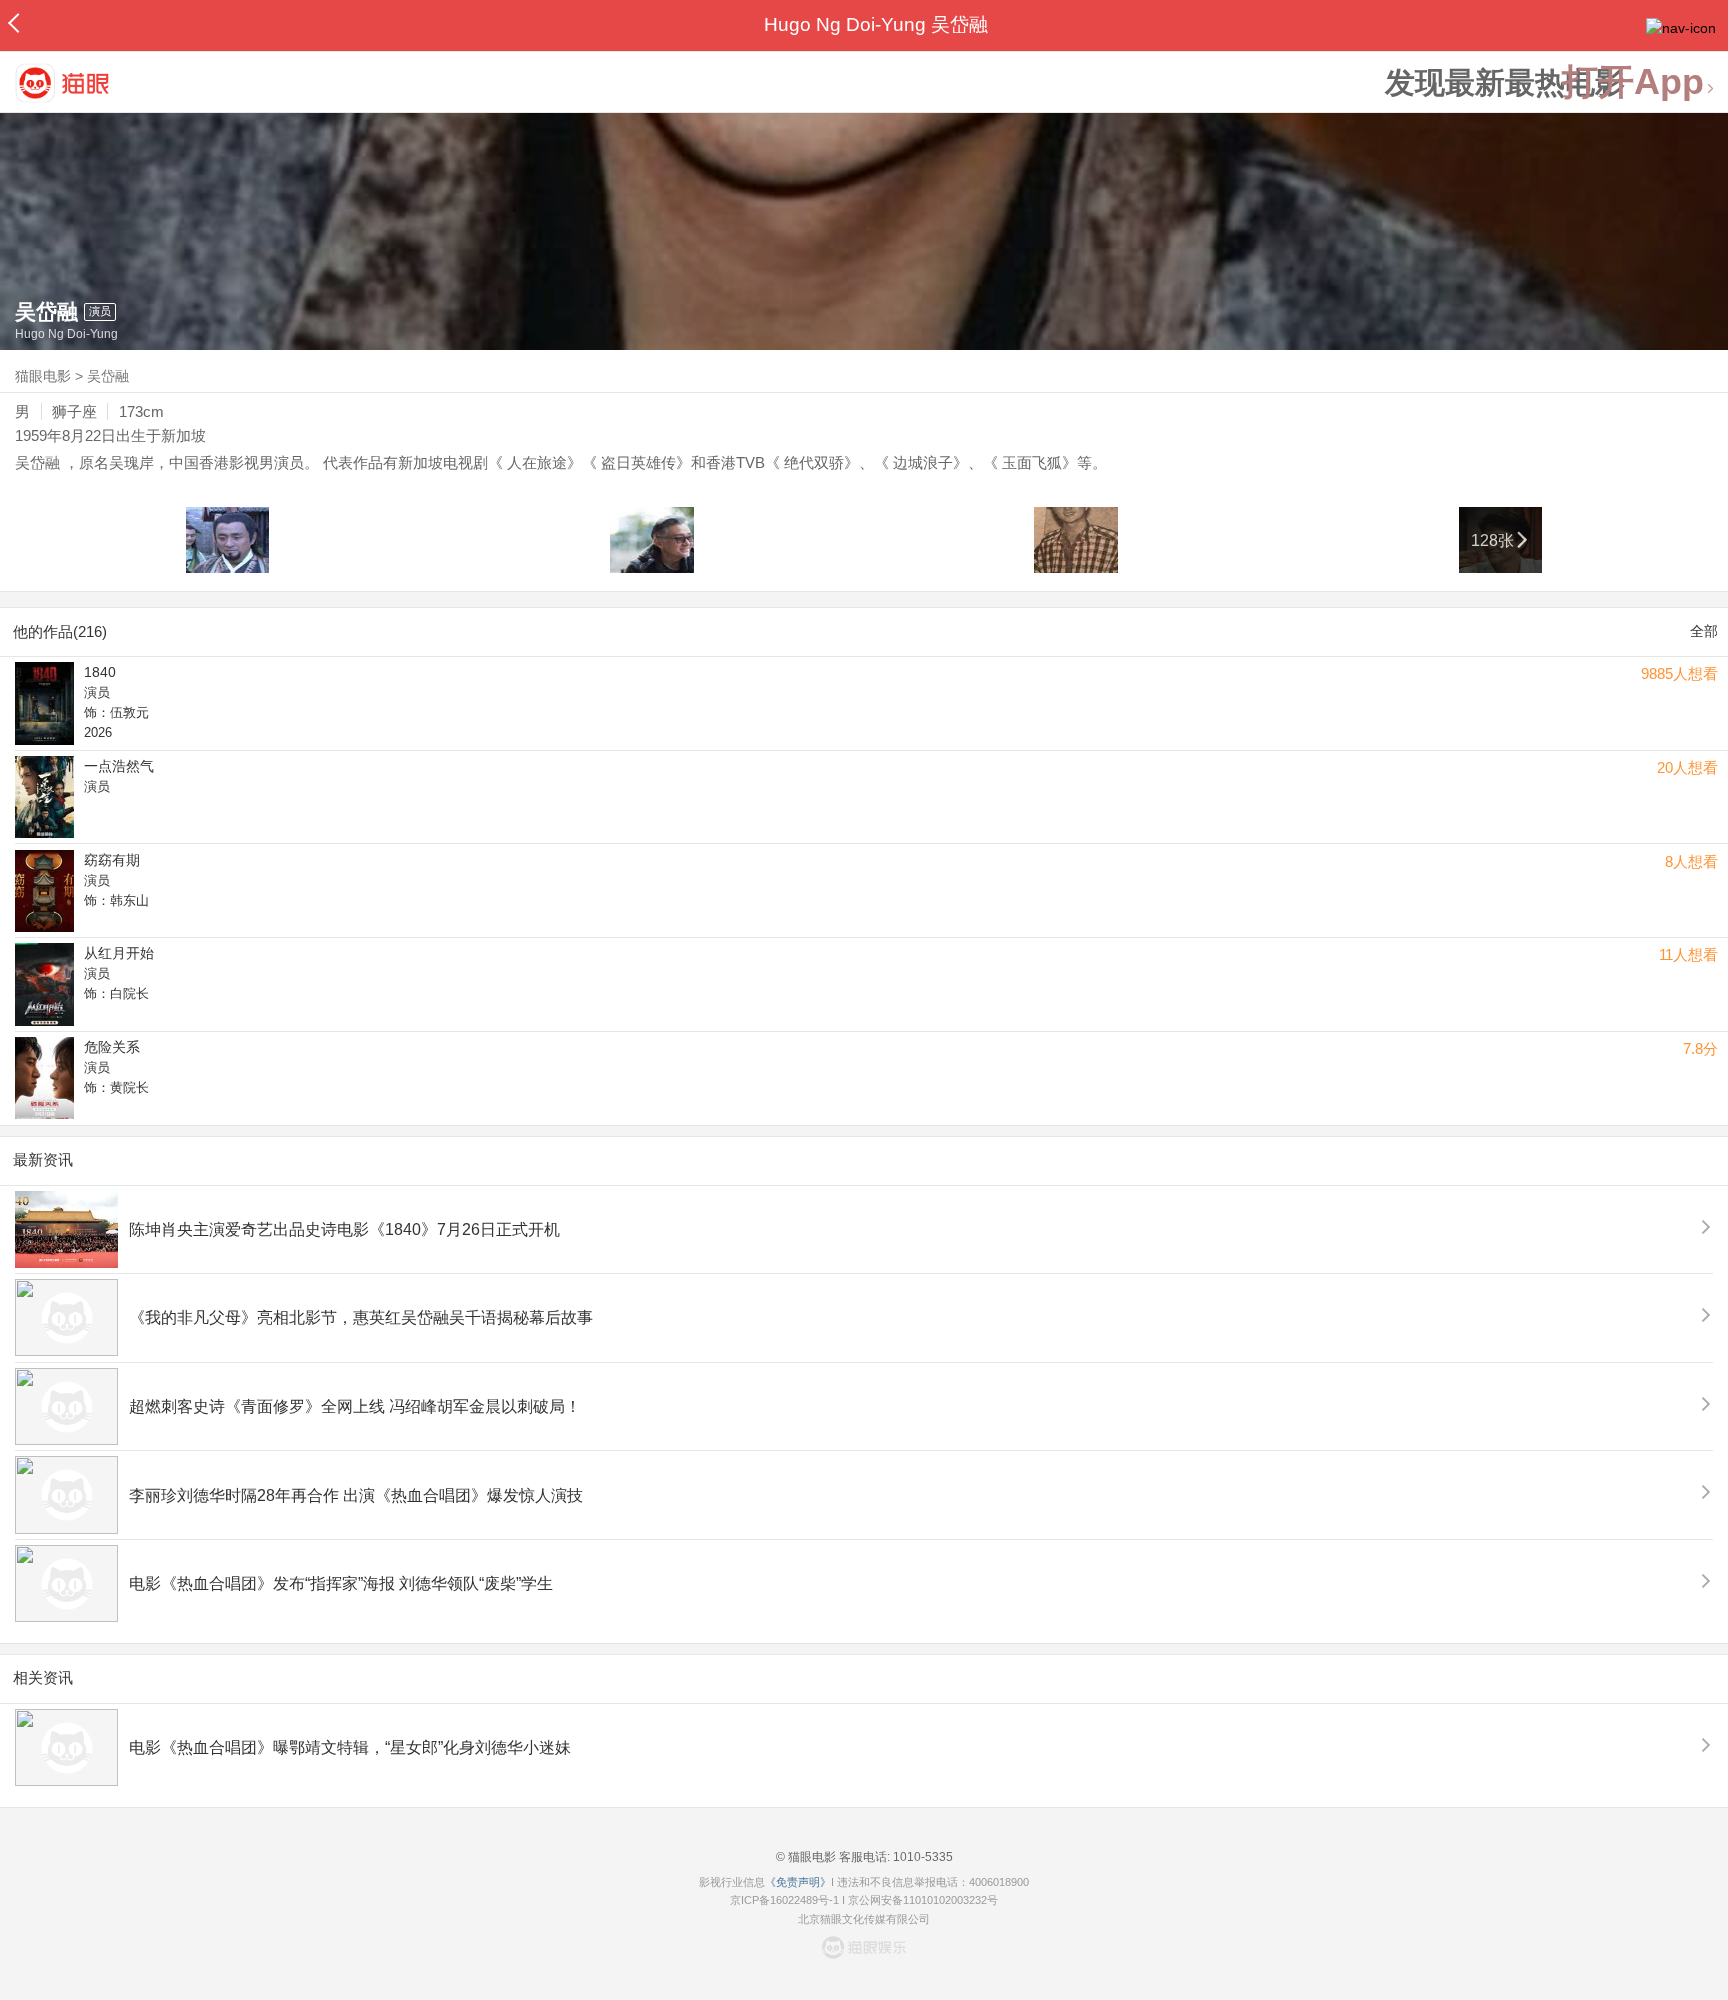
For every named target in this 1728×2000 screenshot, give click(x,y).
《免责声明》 (798, 1882)
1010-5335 (921, 1857)
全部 (1704, 631)
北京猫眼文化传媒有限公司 (864, 1919)
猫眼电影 (43, 376)
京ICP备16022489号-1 (784, 1900)
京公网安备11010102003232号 (923, 1900)
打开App (1633, 82)
